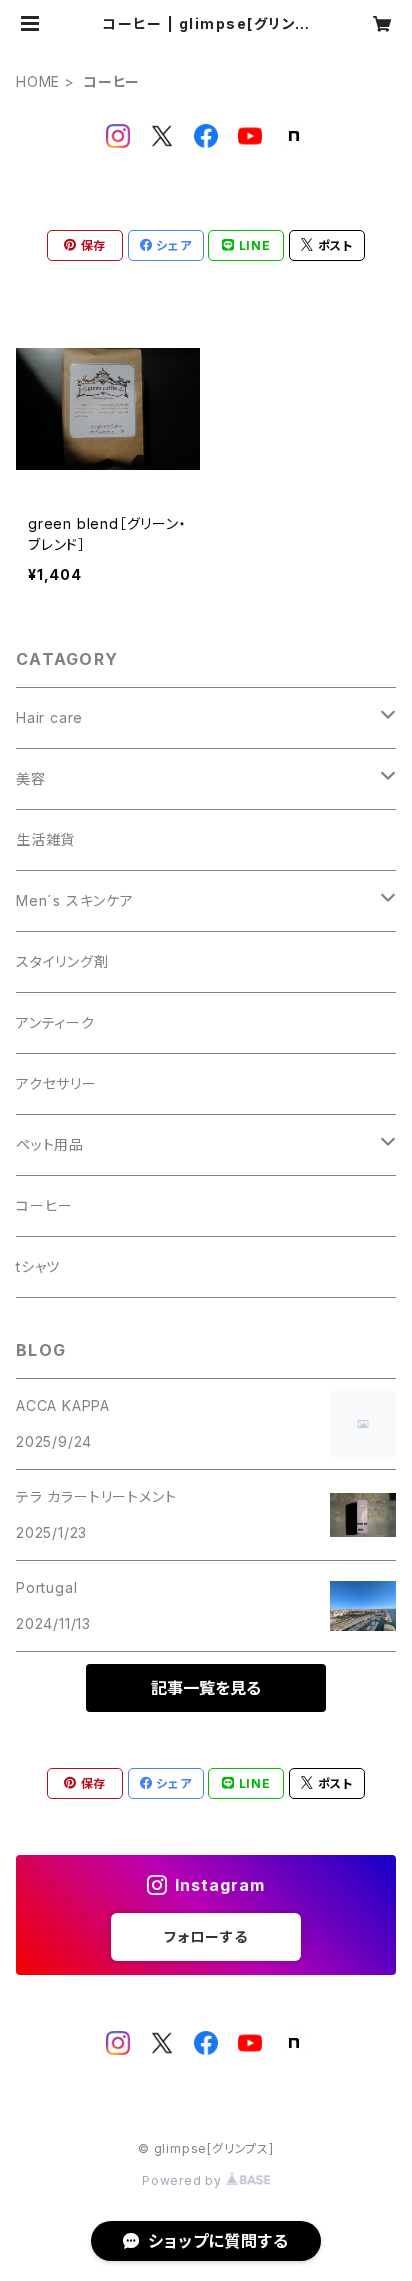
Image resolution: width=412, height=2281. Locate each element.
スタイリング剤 (62, 961)
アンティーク (55, 1022)
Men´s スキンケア (75, 900)
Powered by (184, 2180)
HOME (38, 81)
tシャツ (38, 1266)
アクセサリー (56, 1083)
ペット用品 (50, 1144)
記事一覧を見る (206, 1688)
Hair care (49, 717)
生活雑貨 (45, 839)
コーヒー (44, 1205)
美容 (31, 778)
